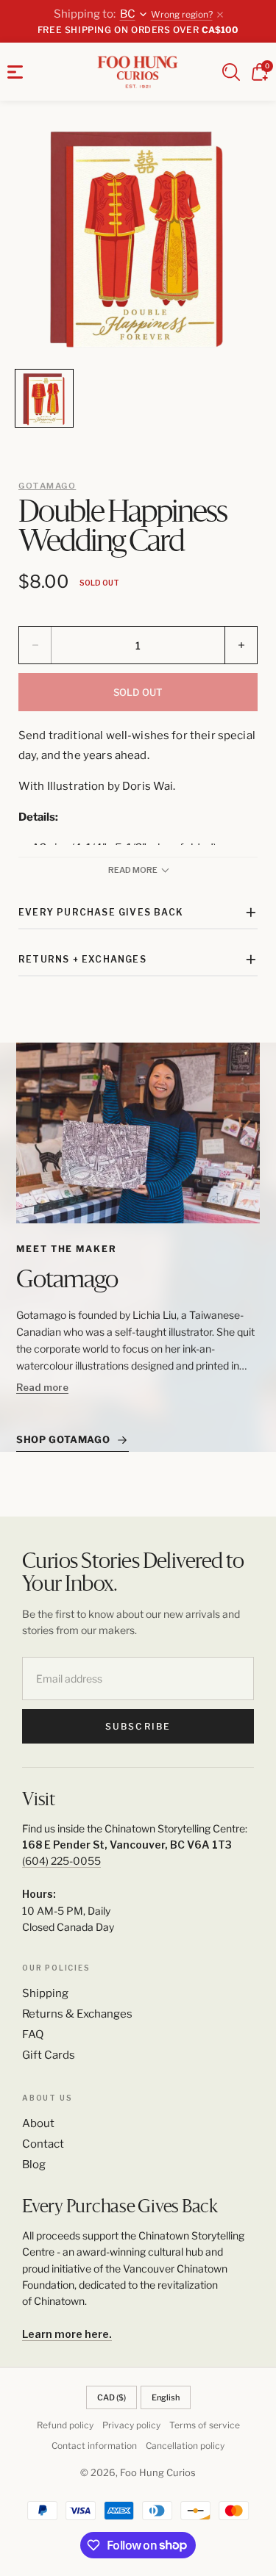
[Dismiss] (220, 15)
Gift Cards (49, 2055)
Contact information (94, 2446)
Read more (42, 1387)
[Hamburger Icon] (15, 72)
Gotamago (47, 486)
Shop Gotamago (63, 1439)
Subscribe (138, 1726)
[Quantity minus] (35, 645)
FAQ (33, 2034)
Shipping (45, 1993)
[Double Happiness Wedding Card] (138, 238)
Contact (43, 2144)
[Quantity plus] (241, 645)
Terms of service (205, 2425)
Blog (34, 2165)
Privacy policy (131, 2425)
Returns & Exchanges (77, 2014)
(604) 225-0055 (61, 1861)
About (38, 2123)
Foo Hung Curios (158, 2472)
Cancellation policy (185, 2446)
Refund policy (65, 2425)
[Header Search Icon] (231, 72)
